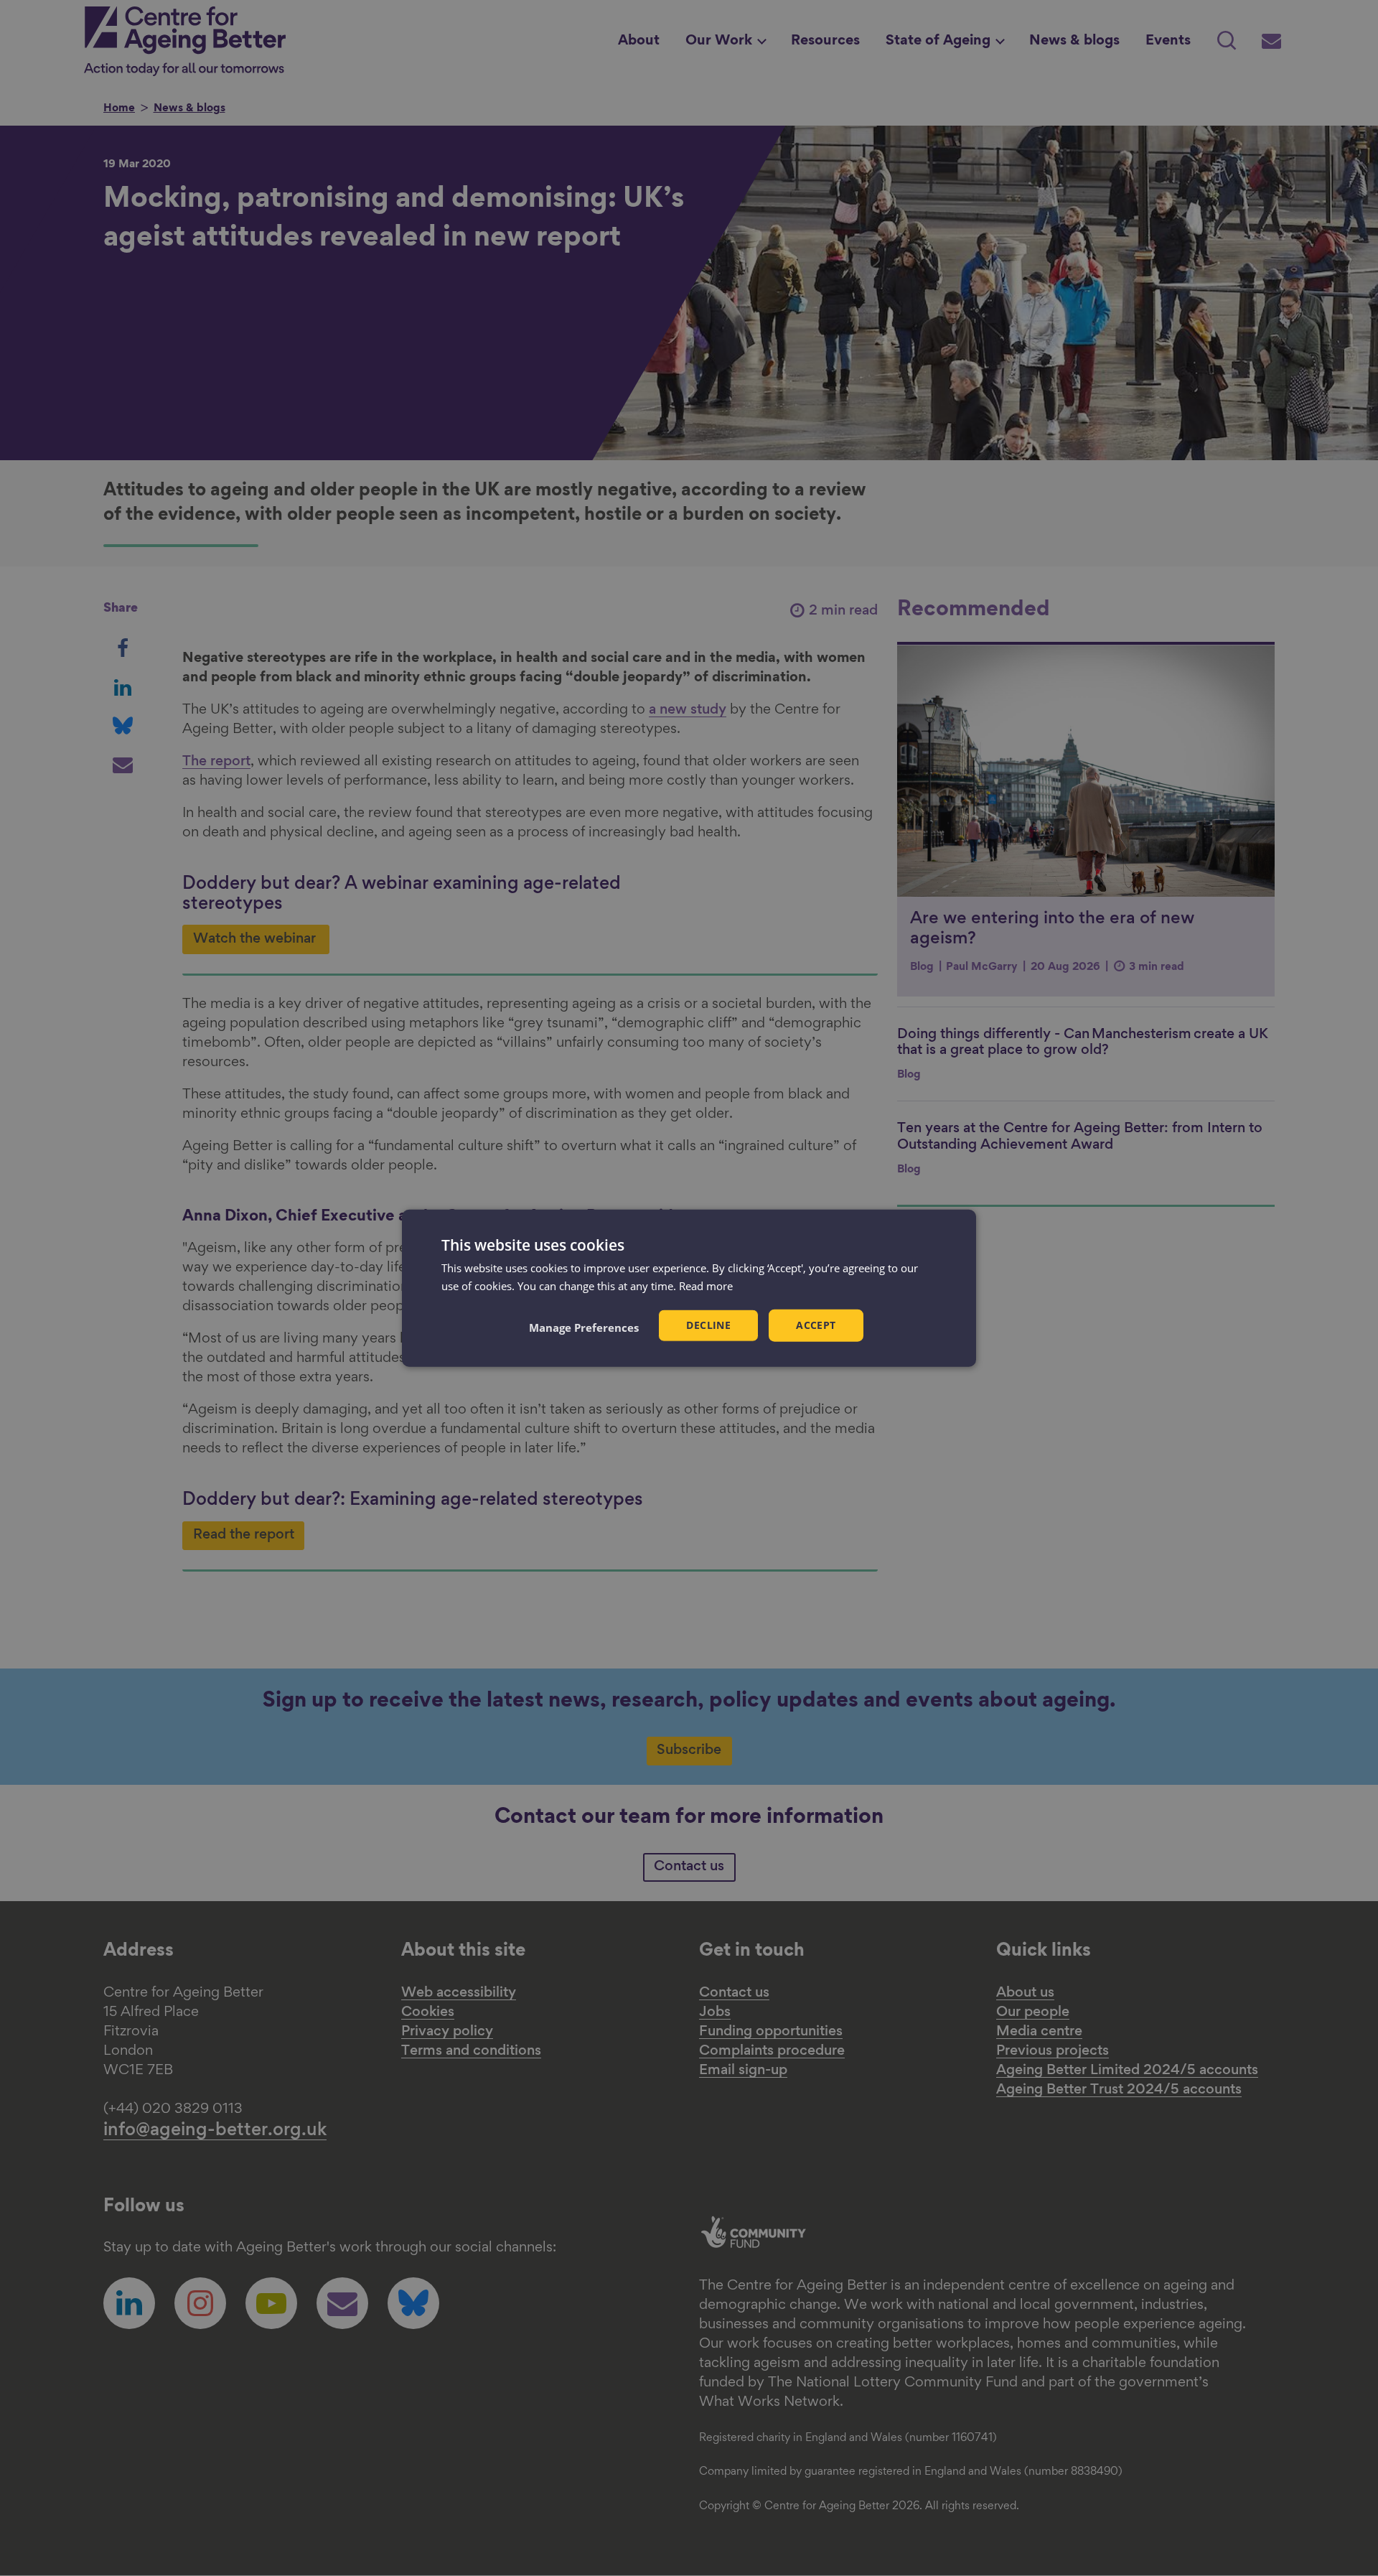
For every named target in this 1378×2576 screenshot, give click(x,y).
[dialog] (689, 1288)
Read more (706, 1286)
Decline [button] (708, 1325)
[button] (584, 1327)
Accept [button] (816, 1325)
